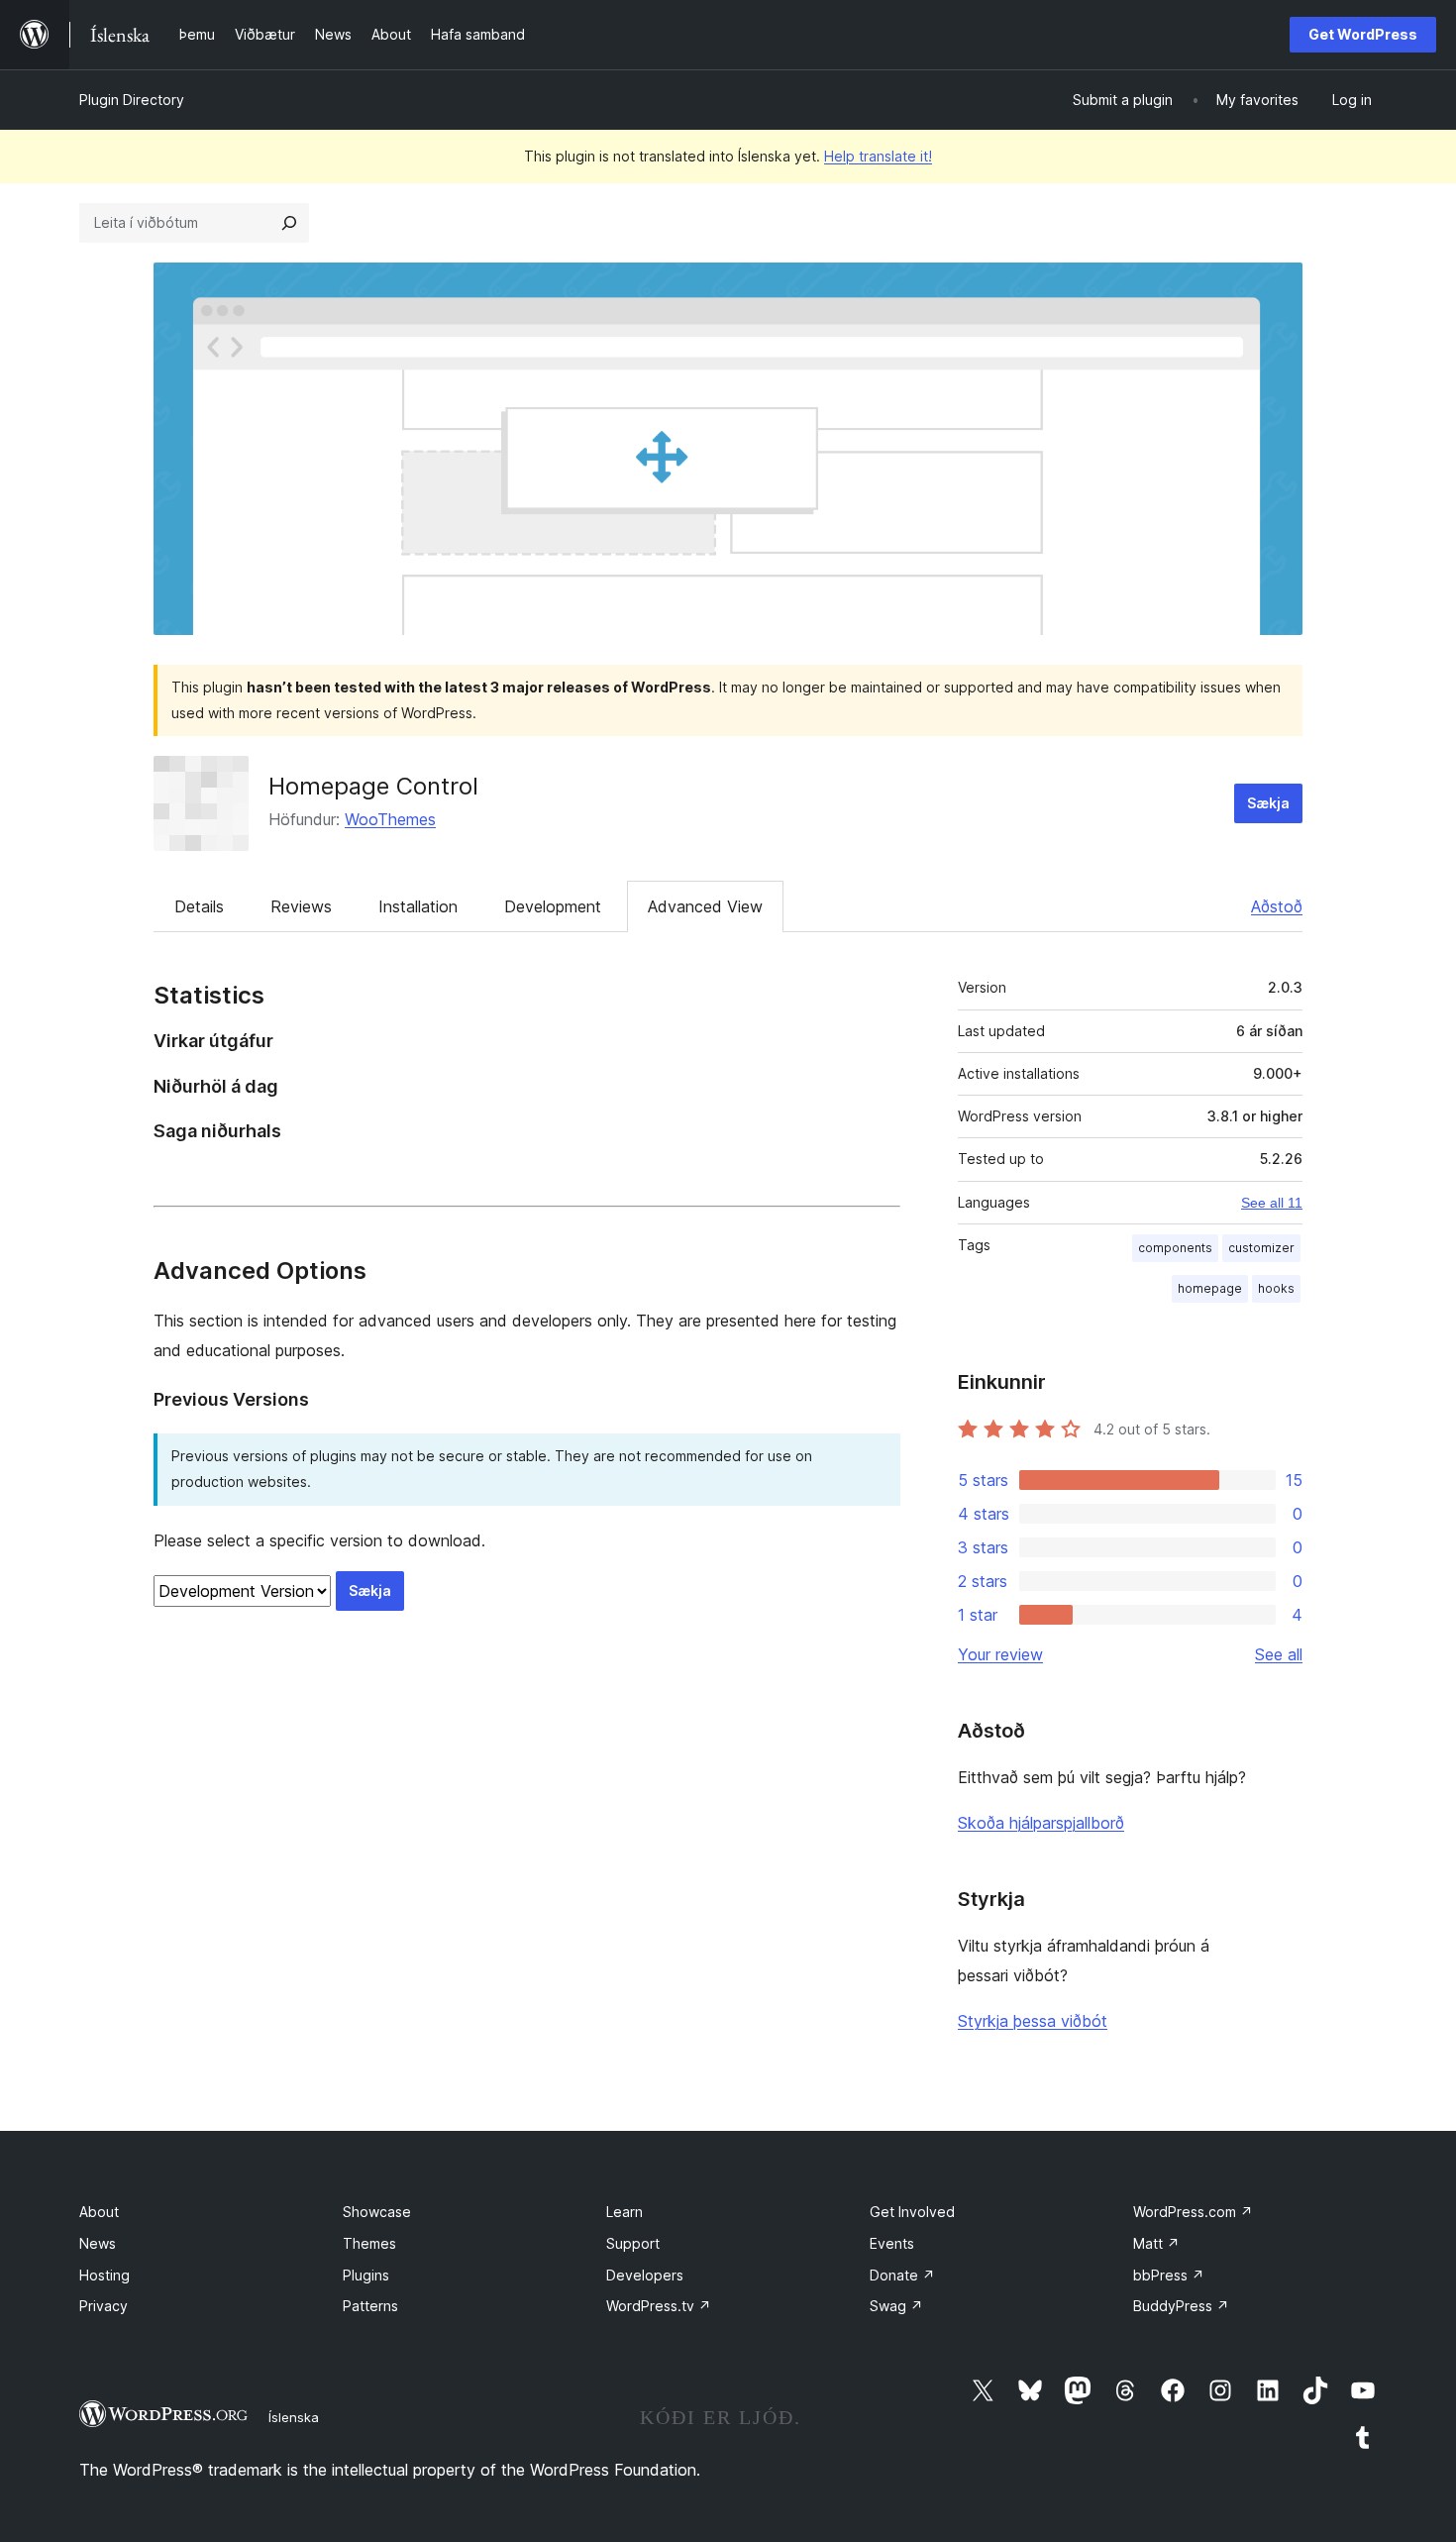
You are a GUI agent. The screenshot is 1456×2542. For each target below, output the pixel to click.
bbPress (1169, 2275)
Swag (896, 2306)
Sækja (1268, 803)
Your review (1000, 1654)
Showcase (377, 2212)
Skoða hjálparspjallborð (1041, 1823)
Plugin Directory (132, 100)
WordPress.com (1193, 2212)
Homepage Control (373, 786)
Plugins (366, 2275)
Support (633, 2243)
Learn (624, 2212)
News (98, 2243)
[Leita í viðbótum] (289, 223)
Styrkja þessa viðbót (1033, 2021)
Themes (369, 2243)
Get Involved (912, 2212)
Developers (645, 2275)
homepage (1210, 1288)
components (1175, 1248)
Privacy (104, 2306)
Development (553, 906)
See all (1279, 1654)
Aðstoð (1277, 906)
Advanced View (705, 906)
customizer (1261, 1248)
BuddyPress (1181, 2306)
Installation (418, 906)
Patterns (370, 2306)
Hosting (104, 2275)
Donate (902, 2275)
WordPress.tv (659, 2306)
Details (199, 906)
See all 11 (1272, 1203)
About (99, 2212)
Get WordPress (1363, 34)
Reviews (301, 906)
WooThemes (390, 819)
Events (892, 2243)
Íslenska (294, 2417)
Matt (1156, 2243)
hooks (1276, 1288)
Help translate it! (878, 156)
